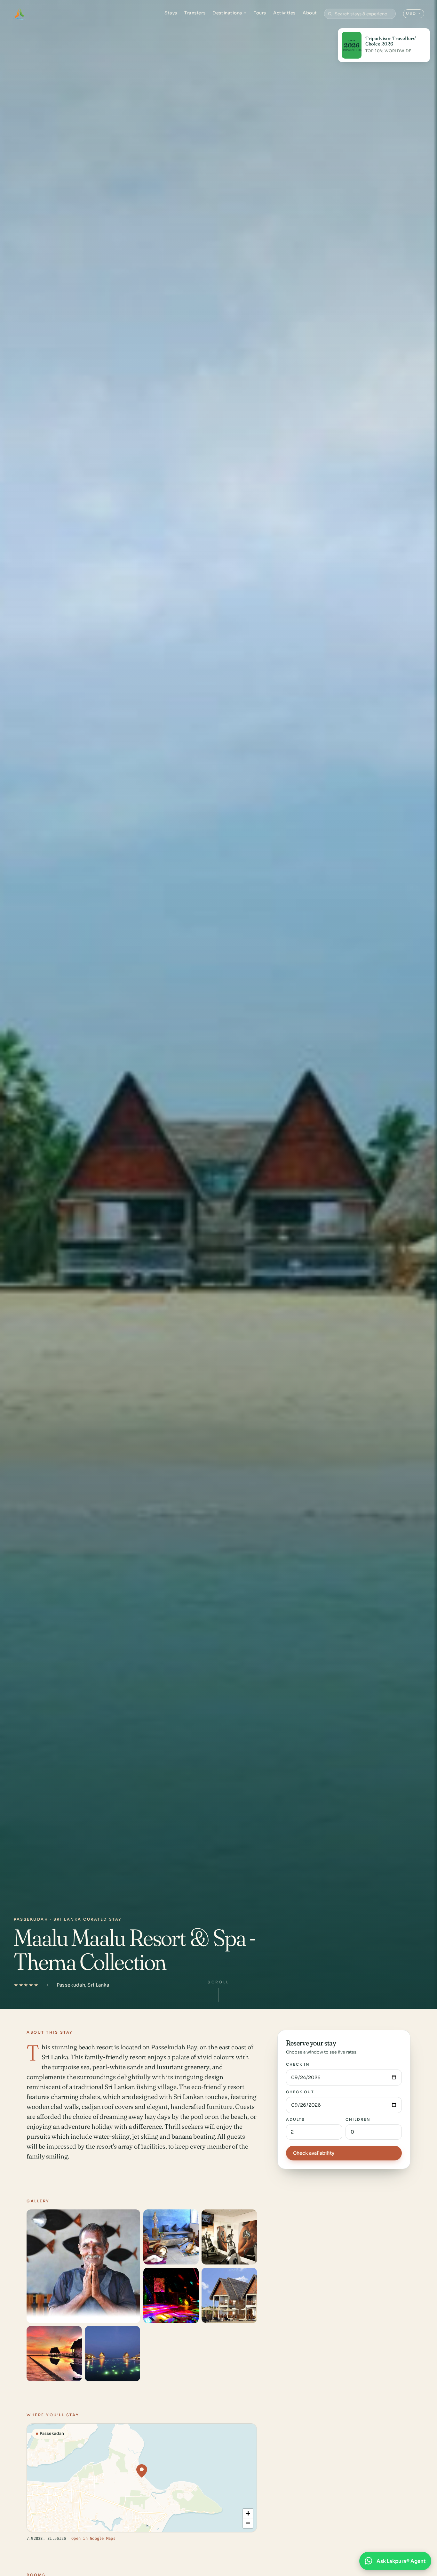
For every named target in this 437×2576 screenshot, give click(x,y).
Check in (298, 2064)
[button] (142, 2471)
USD (413, 13)
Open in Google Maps (93, 2538)
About (310, 13)
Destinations (230, 13)
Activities (284, 13)
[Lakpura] (20, 14)
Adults (295, 2119)
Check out (300, 2092)
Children (358, 2119)
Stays (171, 13)
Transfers (195, 13)
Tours (260, 13)
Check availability (314, 2153)
